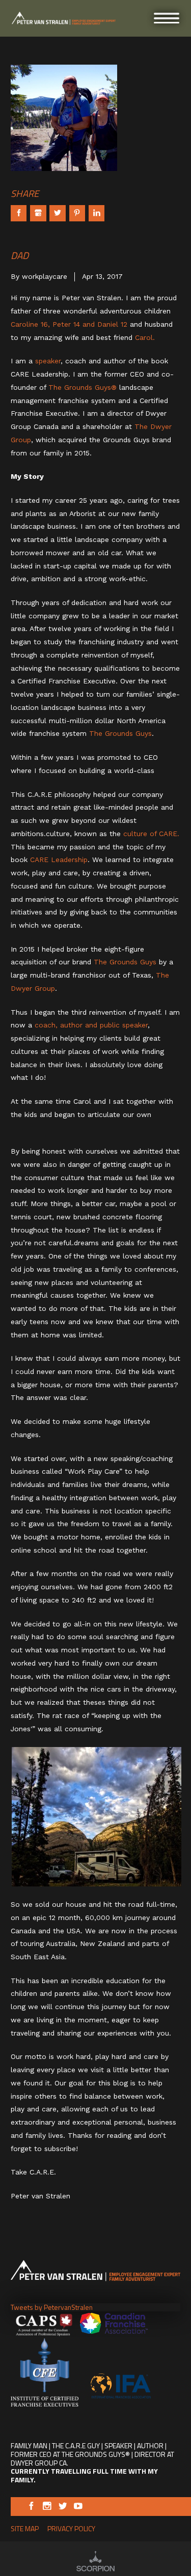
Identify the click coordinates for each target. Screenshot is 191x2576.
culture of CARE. (151, 834)
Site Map (25, 2528)
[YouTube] (78, 2507)
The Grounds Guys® (84, 387)
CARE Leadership (59, 860)
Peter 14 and (75, 324)
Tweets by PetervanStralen (52, 2307)
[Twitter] (63, 2507)
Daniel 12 (114, 324)
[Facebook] (31, 2507)
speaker (48, 361)
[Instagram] (47, 2507)
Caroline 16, (30, 324)
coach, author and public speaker (91, 1025)
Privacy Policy (71, 2528)
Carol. (145, 337)
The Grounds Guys (120, 733)
